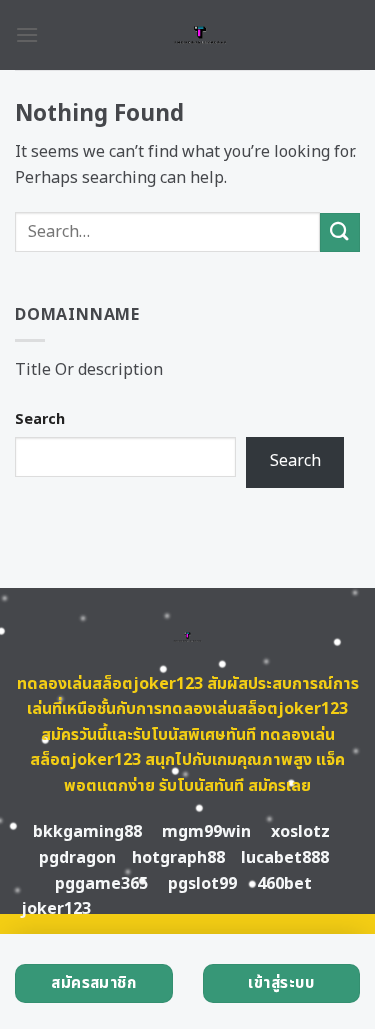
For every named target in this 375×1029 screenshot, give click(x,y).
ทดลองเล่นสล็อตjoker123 (110, 684)
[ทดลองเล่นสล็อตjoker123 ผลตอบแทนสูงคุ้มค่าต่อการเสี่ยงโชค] (199, 35)
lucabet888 (285, 858)
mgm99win (206, 832)
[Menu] (27, 34)
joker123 (56, 909)
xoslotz (300, 832)
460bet (284, 884)
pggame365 (101, 884)
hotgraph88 (178, 858)
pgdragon (77, 858)
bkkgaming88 (87, 832)
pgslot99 (202, 884)
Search (40, 419)
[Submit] (340, 232)
